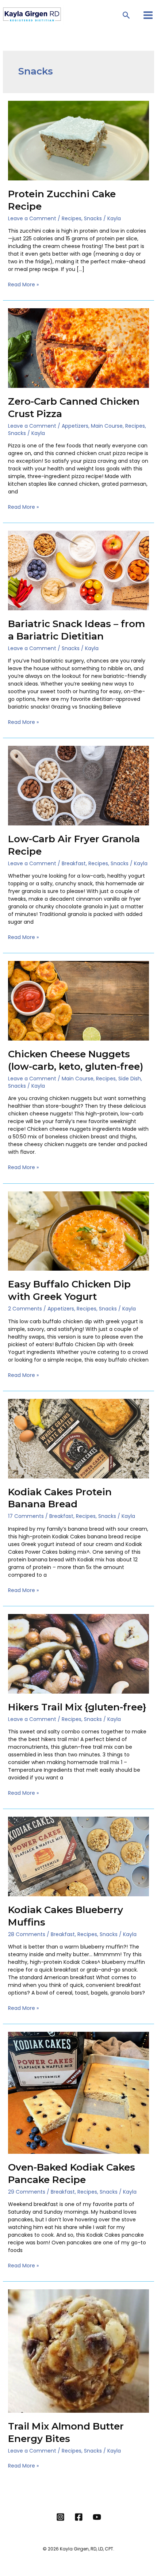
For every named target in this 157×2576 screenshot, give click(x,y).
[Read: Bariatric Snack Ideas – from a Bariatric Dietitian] (79, 570)
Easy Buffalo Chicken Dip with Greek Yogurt (69, 1290)
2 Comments (25, 1309)
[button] (127, 15)
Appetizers (75, 426)
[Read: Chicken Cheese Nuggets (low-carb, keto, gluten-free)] (79, 1000)
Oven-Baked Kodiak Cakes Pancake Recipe (72, 2174)
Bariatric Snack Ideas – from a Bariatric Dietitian (76, 630)
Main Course (107, 426)
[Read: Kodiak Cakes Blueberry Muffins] (79, 1856)
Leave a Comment (32, 218)
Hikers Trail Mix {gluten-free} (77, 1707)
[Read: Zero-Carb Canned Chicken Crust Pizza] (79, 348)
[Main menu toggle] (148, 15)
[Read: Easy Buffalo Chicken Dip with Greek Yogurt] (79, 1230)
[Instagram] (60, 2517)
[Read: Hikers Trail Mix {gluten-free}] (79, 1653)
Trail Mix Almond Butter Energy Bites (66, 2432)
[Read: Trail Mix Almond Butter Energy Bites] (79, 2351)
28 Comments (27, 1934)
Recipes (72, 218)
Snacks (93, 218)
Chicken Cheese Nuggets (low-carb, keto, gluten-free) (76, 1060)
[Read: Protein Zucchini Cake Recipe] (79, 140)
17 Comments (26, 1516)
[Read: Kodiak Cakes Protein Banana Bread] (79, 1438)
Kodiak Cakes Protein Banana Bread (60, 1498)
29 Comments (27, 2192)
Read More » (23, 285)
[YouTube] (97, 2517)
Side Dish (130, 1079)
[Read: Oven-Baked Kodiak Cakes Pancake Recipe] (79, 2092)
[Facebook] (79, 2517)
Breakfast (74, 863)
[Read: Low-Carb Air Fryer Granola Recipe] (79, 785)
